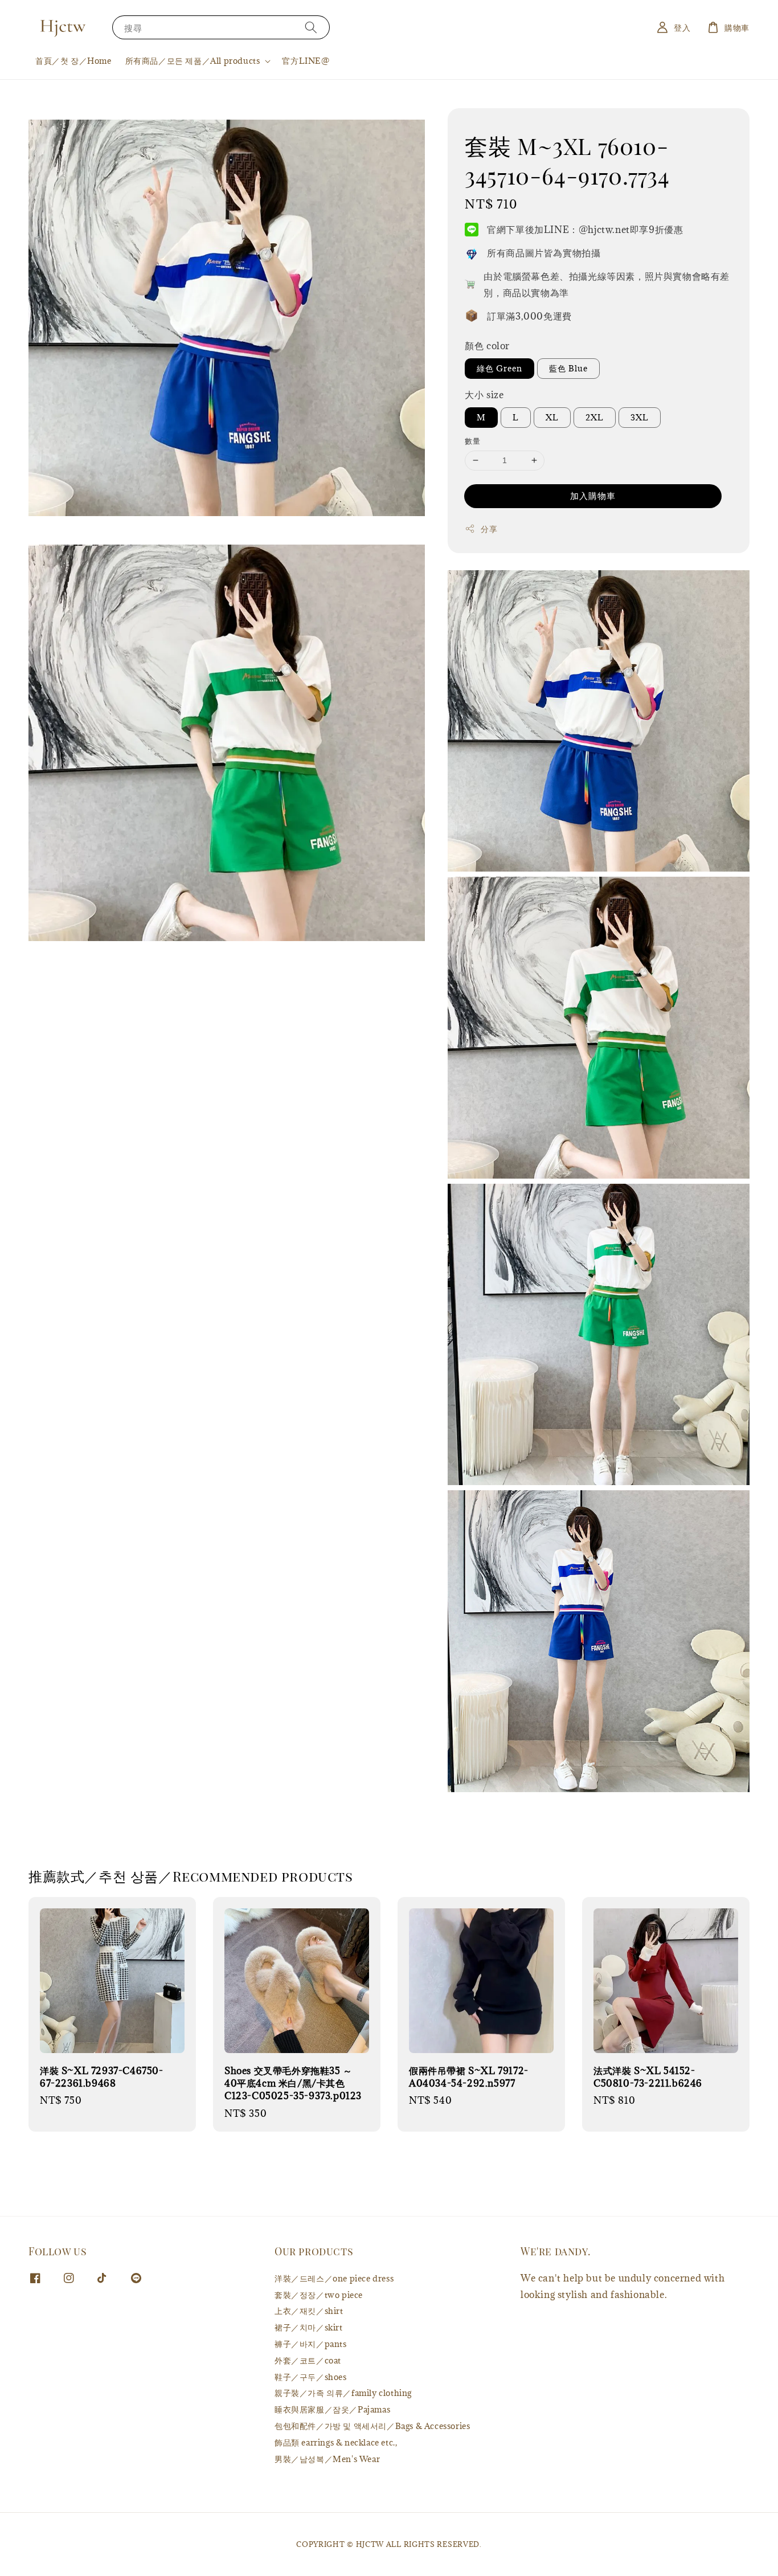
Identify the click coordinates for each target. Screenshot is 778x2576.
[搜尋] (311, 27)
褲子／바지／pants (311, 2344)
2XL (595, 417)
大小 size (484, 395)
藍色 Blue (568, 368)
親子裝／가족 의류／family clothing (343, 2393)
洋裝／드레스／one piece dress (334, 2279)
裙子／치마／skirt (309, 2327)
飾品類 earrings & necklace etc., (336, 2442)
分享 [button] (489, 529)
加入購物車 (593, 496)
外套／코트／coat (308, 2360)
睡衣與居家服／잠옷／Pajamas (332, 2409)
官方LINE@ (306, 61)
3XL (640, 417)
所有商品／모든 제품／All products (193, 61)
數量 (472, 441)
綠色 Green (499, 368)
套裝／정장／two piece (319, 2295)
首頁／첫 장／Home (73, 61)
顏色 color (487, 346)
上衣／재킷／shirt (309, 2311)
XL (552, 417)
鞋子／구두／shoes (311, 2377)
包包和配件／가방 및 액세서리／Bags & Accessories (372, 2426)
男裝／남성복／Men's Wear (327, 2459)
